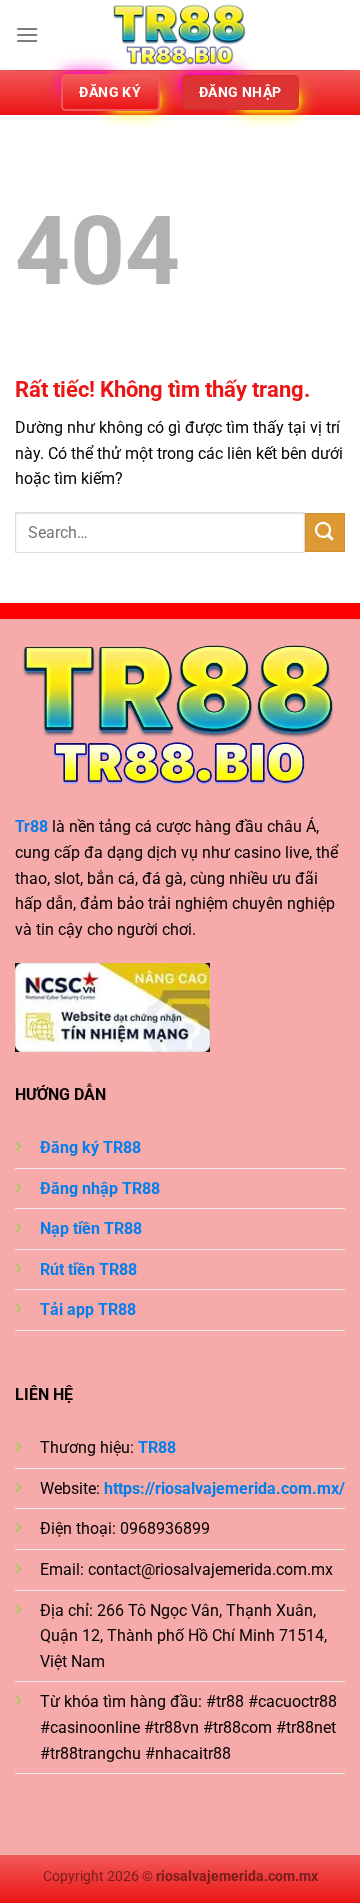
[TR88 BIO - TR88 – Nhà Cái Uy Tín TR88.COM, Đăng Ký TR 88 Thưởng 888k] (180, 35)
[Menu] (27, 34)
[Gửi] (325, 532)
